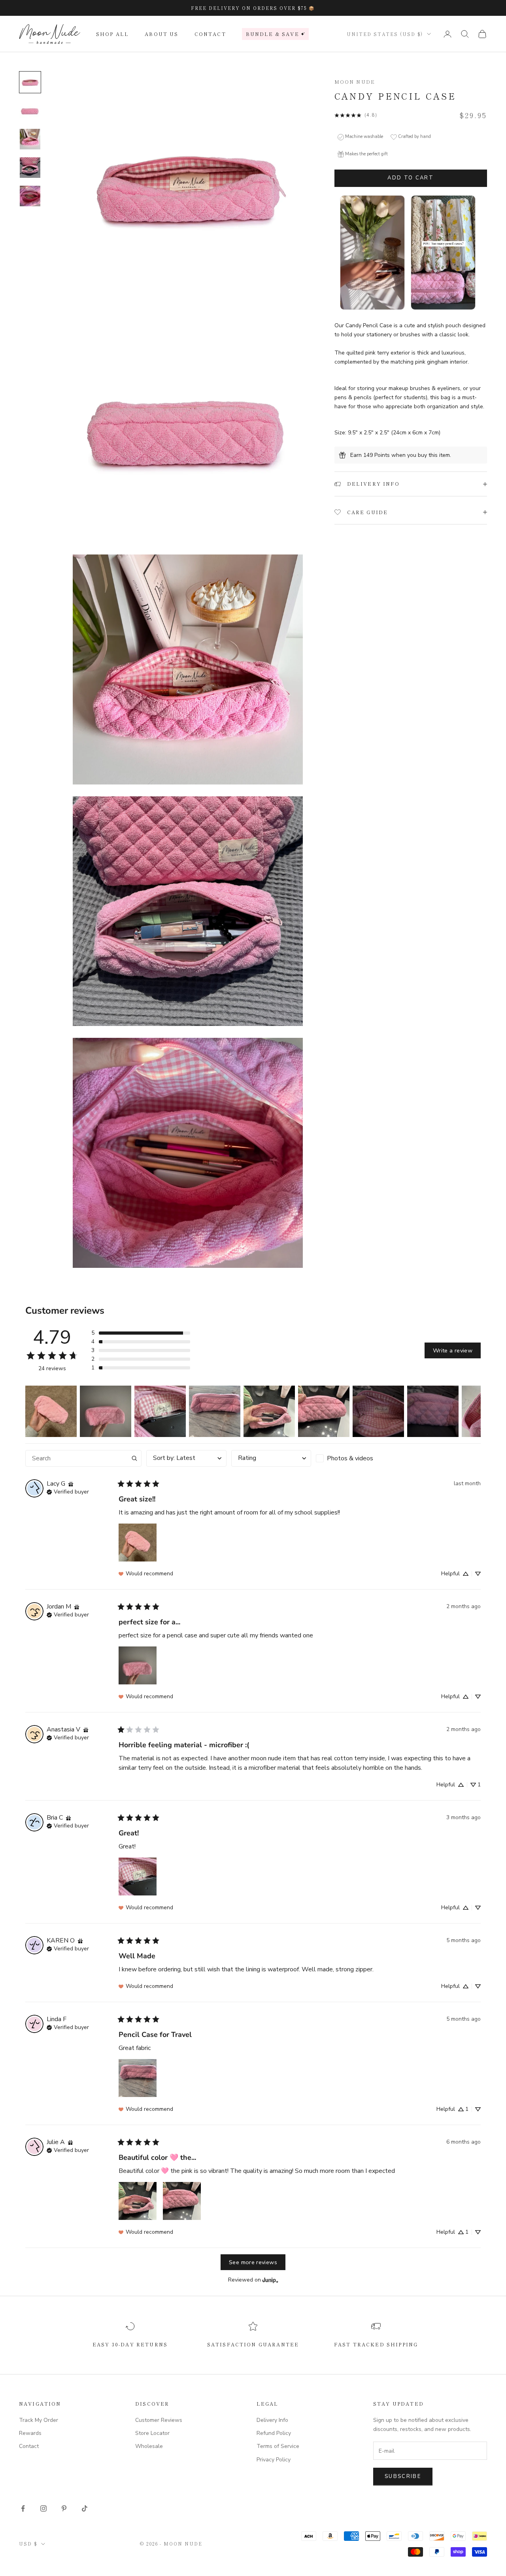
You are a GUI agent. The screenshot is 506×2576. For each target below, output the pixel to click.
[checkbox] (356, 1458)
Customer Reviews (159, 2420)
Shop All (112, 34)
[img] (71, 1484)
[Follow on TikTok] (85, 2508)
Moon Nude (355, 82)
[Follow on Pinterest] (64, 2508)
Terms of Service (278, 2446)
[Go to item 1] (30, 82)
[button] (141, 1333)
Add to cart (411, 178)
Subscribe (403, 2476)
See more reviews (253, 2262)
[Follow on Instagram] (43, 2508)
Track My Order (39, 2420)
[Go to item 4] (30, 168)
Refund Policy (274, 2433)
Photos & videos (350, 1458)
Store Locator (152, 2433)
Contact (210, 34)
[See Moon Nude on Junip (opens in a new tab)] (270, 2280)
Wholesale (149, 2446)
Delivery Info (272, 2420)
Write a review (453, 1350)
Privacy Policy (274, 2460)
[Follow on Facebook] (23, 2508)
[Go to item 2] (30, 111)
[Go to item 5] (30, 196)
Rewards (30, 2433)
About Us (161, 34)
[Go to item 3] (30, 139)
